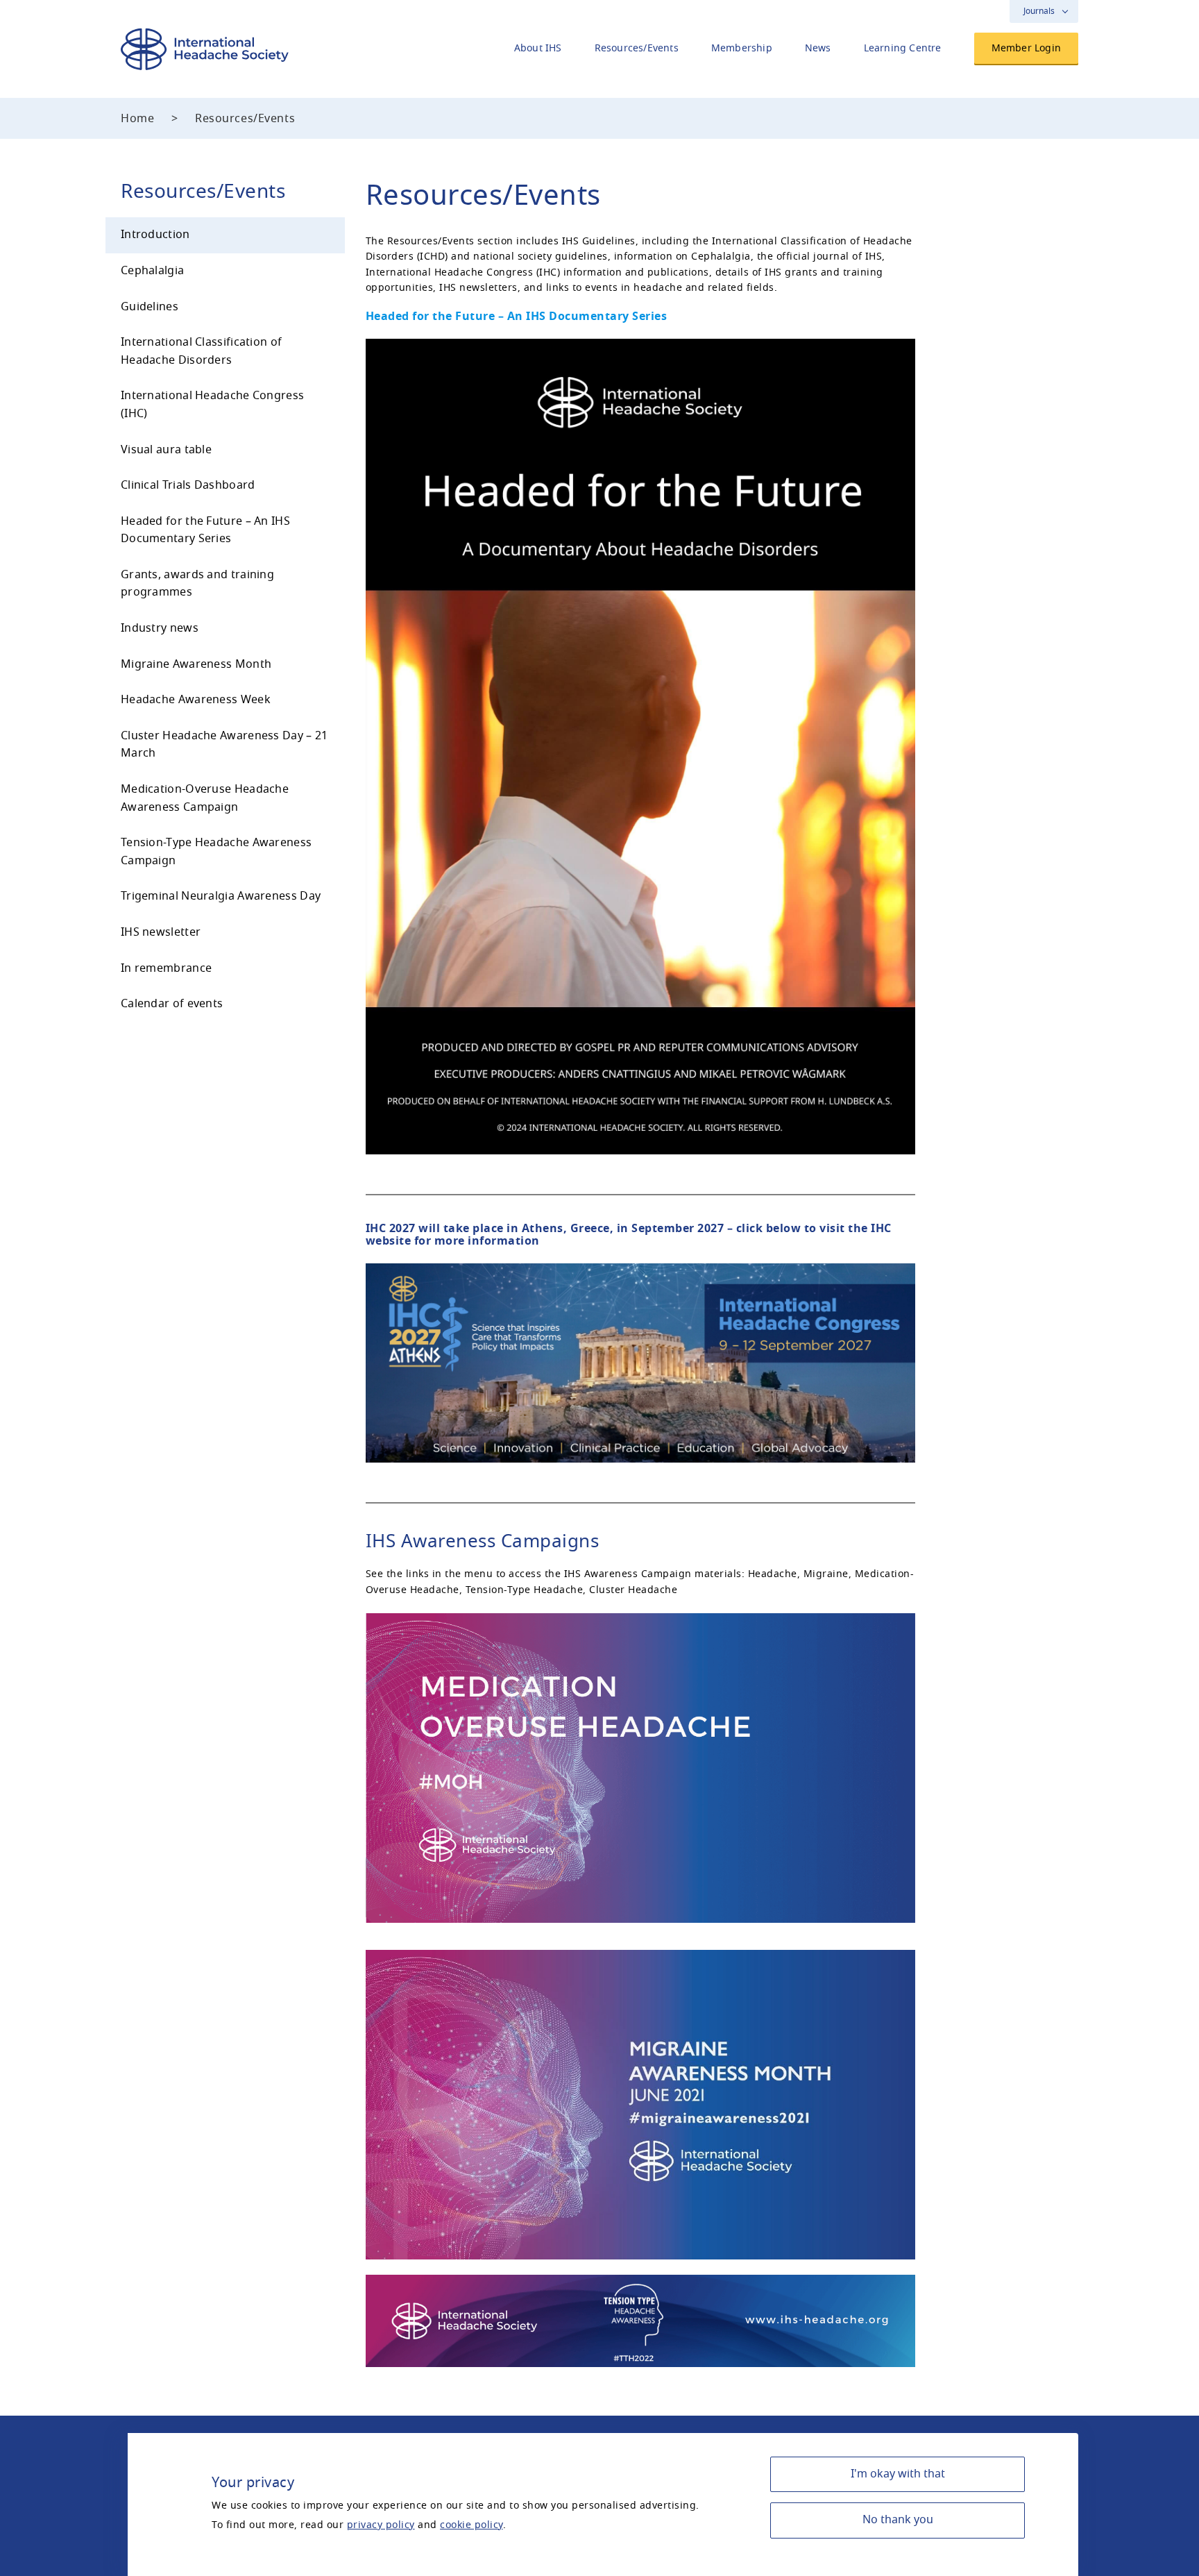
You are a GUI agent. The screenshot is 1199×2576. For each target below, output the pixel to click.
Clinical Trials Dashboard (188, 485)
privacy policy (381, 2525)
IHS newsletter (161, 932)
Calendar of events (172, 1004)
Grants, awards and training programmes (197, 584)
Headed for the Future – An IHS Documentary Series (205, 530)
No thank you (898, 2520)
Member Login (1026, 48)
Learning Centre (903, 48)
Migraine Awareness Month (196, 664)
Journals (1039, 11)
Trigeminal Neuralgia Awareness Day (221, 896)
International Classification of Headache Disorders (201, 351)
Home (137, 119)
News (818, 48)
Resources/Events (637, 48)
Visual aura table (166, 450)
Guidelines (150, 307)
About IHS (538, 48)
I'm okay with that (898, 2474)
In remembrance (166, 968)
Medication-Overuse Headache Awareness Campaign (205, 798)
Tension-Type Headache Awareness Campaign (216, 852)
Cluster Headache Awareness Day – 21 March (224, 745)
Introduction (155, 235)
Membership (742, 48)
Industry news (160, 628)
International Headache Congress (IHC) (212, 405)
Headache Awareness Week (196, 700)
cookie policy (471, 2525)
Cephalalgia (152, 271)
